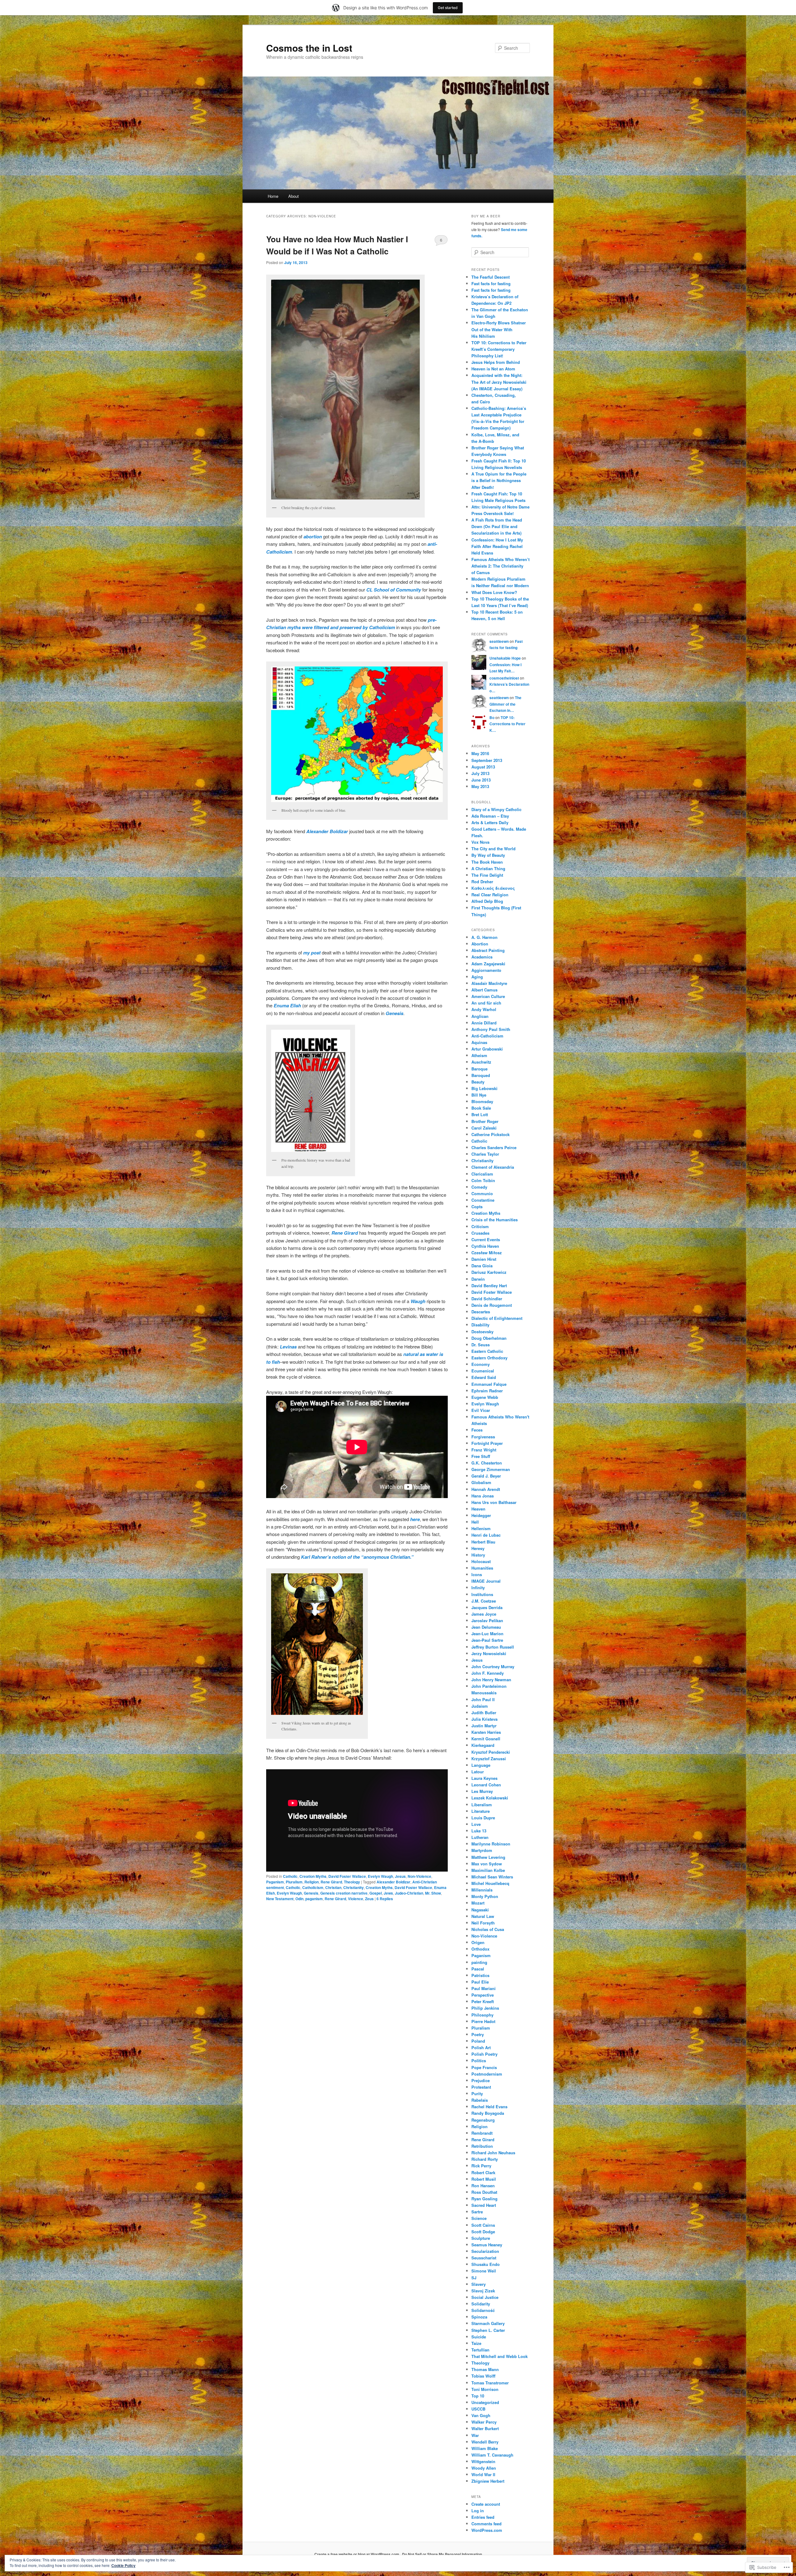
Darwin (478, 1279)
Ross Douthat (484, 2192)
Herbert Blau (483, 1542)
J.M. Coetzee (484, 1601)
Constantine (483, 1200)
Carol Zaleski (484, 1128)
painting (479, 1962)
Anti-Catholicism (487, 1036)
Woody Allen (484, 2468)
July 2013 (480, 773)
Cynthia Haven (485, 1246)
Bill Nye (479, 1095)
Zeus (369, 1899)
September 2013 (487, 760)
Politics (479, 2061)
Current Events (486, 1239)
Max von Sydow (487, 1864)
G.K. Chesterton (487, 1463)
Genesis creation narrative (344, 1893)
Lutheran (480, 1837)
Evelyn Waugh (380, 1876)
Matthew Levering (488, 1857)
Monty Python (485, 1896)
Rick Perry (481, 2166)
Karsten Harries (486, 1732)
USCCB (478, 2409)
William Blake (485, 2448)
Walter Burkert (485, 2428)
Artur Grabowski (487, 1049)
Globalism (481, 1482)
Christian (333, 1887)
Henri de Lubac (486, 1535)
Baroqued (481, 1075)
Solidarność (483, 2310)
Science (479, 2218)
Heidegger (481, 1515)
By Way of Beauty (488, 855)
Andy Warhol (484, 1009)
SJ (474, 2278)
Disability (480, 1325)
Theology (352, 1882)
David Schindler (487, 1299)
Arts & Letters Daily (490, 822)
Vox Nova (480, 842)
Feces (477, 1430)
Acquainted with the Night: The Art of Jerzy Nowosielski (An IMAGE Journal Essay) (499, 382)
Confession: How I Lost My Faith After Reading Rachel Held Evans (497, 546)
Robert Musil (484, 2179)
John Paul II (483, 1699)
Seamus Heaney (487, 2245)
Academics (482, 957)
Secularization (485, 2251)
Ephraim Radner (487, 1391)
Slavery (479, 2284)
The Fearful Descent (491, 277)
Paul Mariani (484, 1988)
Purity (477, 2093)
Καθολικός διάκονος (493, 888)
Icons (477, 1574)
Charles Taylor (485, 1154)
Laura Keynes (484, 1778)
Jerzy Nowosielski (489, 1653)
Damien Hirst (484, 1259)
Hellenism (481, 1528)
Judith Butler (484, 1713)
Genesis (311, 1893)
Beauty (478, 1082)
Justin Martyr (484, 1726)
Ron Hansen (483, 2186)
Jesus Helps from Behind (496, 362)
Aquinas (479, 1042)
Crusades (480, 1233)
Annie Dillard (484, 1023)
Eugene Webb (485, 1397)
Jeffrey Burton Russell (493, 1647)
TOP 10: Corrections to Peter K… (507, 724)
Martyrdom (482, 1850)
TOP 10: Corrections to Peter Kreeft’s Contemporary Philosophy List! (499, 349)
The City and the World (493, 849)
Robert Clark (483, 2172)
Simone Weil (484, 2271)
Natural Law (483, 1916)
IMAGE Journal (486, 1581)
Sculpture (481, 2238)
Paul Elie (480, 1982)
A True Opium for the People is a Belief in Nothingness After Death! (499, 480)
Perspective (483, 1995)
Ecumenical (483, 1371)
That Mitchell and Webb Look (500, 2356)
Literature (481, 1811)
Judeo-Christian (409, 1893)
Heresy (478, 1548)
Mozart (478, 1903)
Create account (486, 2504)
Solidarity (481, 2304)
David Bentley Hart (489, 1286)
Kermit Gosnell (486, 1739)
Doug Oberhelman (489, 1338)
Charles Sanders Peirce (494, 1147)
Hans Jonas (483, 1496)
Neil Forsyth (483, 1923)
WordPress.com (487, 2530)
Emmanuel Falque (489, 1384)
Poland (478, 2041)
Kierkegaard (483, 1745)
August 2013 (483, 767)
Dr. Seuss (481, 1345)
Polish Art (481, 2047)
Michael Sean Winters (492, 1877)
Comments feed (486, 2524)
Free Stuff (481, 1456)
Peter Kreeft (483, 2001)
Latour (478, 1772)
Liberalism (482, 1805)
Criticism (480, 1226)
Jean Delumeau (486, 1627)
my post (312, 953)
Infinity (478, 1587)
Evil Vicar (481, 1410)
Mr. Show (433, 1893)
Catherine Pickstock (491, 1134)
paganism (314, 1899)
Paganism (275, 1882)
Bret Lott (480, 1114)
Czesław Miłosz (487, 1253)
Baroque (479, 1069)
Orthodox (480, 1949)
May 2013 (480, 786)
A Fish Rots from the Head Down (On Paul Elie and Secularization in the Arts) (497, 526)
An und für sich (486, 1003)
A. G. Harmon (484, 937)
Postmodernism (487, 2074)
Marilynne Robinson (491, 1844)
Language (481, 1765)
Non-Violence (419, 1876)
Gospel (376, 1893)
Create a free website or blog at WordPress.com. (357, 2554)
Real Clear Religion (490, 895)
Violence (356, 1899)
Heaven (478, 1509)
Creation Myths (313, 1876)
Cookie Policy (123, 2565)
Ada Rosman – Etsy (490, 816)
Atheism (479, 1055)
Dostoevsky (482, 1332)
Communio (482, 1193)
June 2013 (481, 780)
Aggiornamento (486, 970)
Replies (385, 1899)
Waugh (418, 1301)
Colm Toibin (483, 1180)
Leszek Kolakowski (490, 1798)
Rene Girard (345, 1233)
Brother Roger (485, 1121)
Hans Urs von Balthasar (494, 1502)
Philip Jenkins (485, 2008)
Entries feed (483, 2517)
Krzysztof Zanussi (489, 1759)
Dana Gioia (482, 1266)
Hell (475, 1522)
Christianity (354, 1887)
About (294, 196)
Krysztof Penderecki (491, 1752)
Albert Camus (484, 990)
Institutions (482, 1594)
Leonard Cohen (486, 1785)
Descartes (481, 1312)
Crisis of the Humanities (495, 1220)
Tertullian (480, 2350)
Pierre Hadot (483, 2021)
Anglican (480, 1016)
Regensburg (483, 2120)
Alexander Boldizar (327, 831)
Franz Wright (484, 1450)
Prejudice (481, 2080)
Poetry (478, 2034)
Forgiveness (483, 1437)
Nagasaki (480, 1910)
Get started (448, 8)
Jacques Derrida (487, 1607)
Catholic (290, 1876)
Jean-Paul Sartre (487, 1640)
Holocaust (481, 1561)
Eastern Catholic (487, 1351)
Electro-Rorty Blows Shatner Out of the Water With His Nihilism (499, 329)
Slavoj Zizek (483, 2291)
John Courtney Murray (493, 1666)
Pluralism (294, 1882)
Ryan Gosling (484, 2199)
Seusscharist (484, 2258)
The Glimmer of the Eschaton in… (505, 704)
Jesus (400, 1876)
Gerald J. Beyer (486, 1476)
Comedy (479, 1187)
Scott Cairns (483, 2225)
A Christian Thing (488, 868)
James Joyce (484, 1614)
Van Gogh (481, 2415)
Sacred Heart (484, 2205)
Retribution (482, 2146)
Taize (476, 2343)
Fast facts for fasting (491, 283)
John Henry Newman (491, 1680)
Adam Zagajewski (488, 964)
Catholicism (313, 1887)
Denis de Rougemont (492, 1305)
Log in (478, 2511)
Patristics (480, 1975)
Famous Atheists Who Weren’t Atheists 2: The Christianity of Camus (500, 566)
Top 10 (478, 2396)
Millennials (482, 1890)
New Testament (280, 1899)
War (475, 2435)
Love (476, 1824)
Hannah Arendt (486, 1489)
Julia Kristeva (484, 1719)
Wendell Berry (485, 2442)
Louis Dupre (483, 1818)
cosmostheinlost (504, 678)
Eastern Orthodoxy (489, 1358)
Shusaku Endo (486, 2264)
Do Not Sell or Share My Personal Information (442, 2554)
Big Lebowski (484, 1088)
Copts (477, 1207)
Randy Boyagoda (488, 2113)
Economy (481, 1364)
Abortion (480, 944)
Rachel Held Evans (489, 2107)
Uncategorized (485, 2402)
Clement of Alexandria (493, 1167)
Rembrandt (482, 2133)
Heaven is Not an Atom (493, 369)
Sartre (477, 2212)
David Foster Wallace (347, 1876)
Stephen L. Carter (488, 2330)
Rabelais (480, 2100)
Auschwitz (481, 1062)
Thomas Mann (485, 2369)
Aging (477, 977)
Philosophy (482, 2015)
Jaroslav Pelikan (487, 1620)
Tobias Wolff (483, 2376)
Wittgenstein (483, 2461)
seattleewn (499, 641)
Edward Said (484, 1377)
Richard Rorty (485, 2159)
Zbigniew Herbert (488, 2481)
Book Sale (481, 1108)
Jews (388, 1893)
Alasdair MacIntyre (489, 983)
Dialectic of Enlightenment (497, 1318)
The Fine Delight (487, 875)
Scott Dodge (483, 2232)
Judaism (480, 1706)
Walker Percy (484, 2422)
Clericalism (482, 1174)
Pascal (478, 1969)
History (478, 1555)
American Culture (488, 996)
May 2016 (480, 753)
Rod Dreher (482, 882)
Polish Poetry (484, 2054)
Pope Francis (484, 2067)
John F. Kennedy (488, 1673)
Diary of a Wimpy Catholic (496, 809)
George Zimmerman (491, 1469)
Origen (478, 1942)
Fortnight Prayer (487, 1443)
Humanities (482, 1568)
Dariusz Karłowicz (489, 1272)
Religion (312, 1882)
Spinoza (479, 2317)
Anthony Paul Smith (491, 1029)
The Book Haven (487, 862)
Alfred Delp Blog (487, 901)
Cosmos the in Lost (309, 48)
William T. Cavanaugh (492, 2455)
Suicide (479, 2337)
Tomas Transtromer (490, 2383)
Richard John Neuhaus (493, 2153)
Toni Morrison (485, 2389)
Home (273, 196)
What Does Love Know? (494, 592)
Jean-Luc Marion (487, 1634)
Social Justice (485, 2297)
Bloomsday (482, 1101)
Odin (299, 1899)
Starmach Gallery (488, 2323)
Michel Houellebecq (490, 1883)
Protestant (481, 2087)
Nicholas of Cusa (488, 1929)
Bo (492, 717)
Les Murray (482, 1791)
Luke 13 (479, 1831)
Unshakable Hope (505, 658)
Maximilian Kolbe (488, 1870)
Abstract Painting (488, 950)
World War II (483, 2474)
